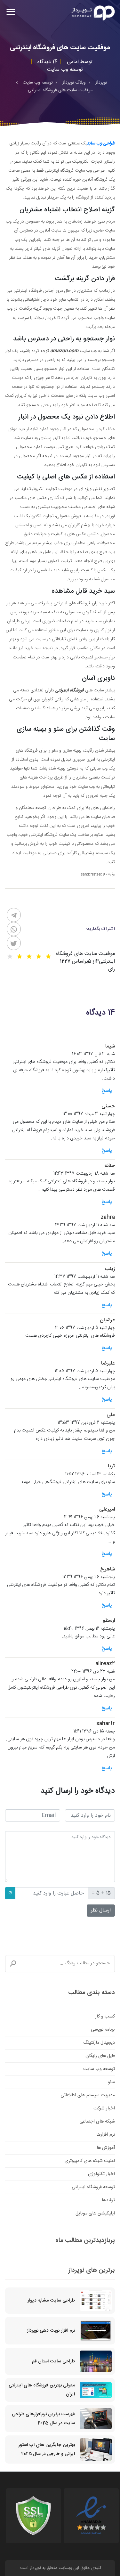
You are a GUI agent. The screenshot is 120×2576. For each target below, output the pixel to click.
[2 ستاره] (39, 957)
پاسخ (107, 1091)
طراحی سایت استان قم (53, 2361)
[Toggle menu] (11, 13)
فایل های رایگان (100, 2056)
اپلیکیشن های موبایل (95, 2213)
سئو (111, 2082)
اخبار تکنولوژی (101, 2174)
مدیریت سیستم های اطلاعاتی (88, 2095)
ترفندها (108, 2200)
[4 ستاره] (20, 957)
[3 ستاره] (29, 957)
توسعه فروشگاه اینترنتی (93, 2187)
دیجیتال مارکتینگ (99, 2043)
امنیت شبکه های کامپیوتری (90, 2161)
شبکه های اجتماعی (97, 2122)
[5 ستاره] (10, 957)
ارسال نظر (101, 1910)
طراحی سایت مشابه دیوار (51, 2301)
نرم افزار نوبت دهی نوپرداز (51, 2331)
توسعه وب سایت (99, 2069)
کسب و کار (105, 2017)
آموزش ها (106, 2148)
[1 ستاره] (48, 957)
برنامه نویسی (103, 2030)
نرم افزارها (106, 2135)
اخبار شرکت (104, 2108)
